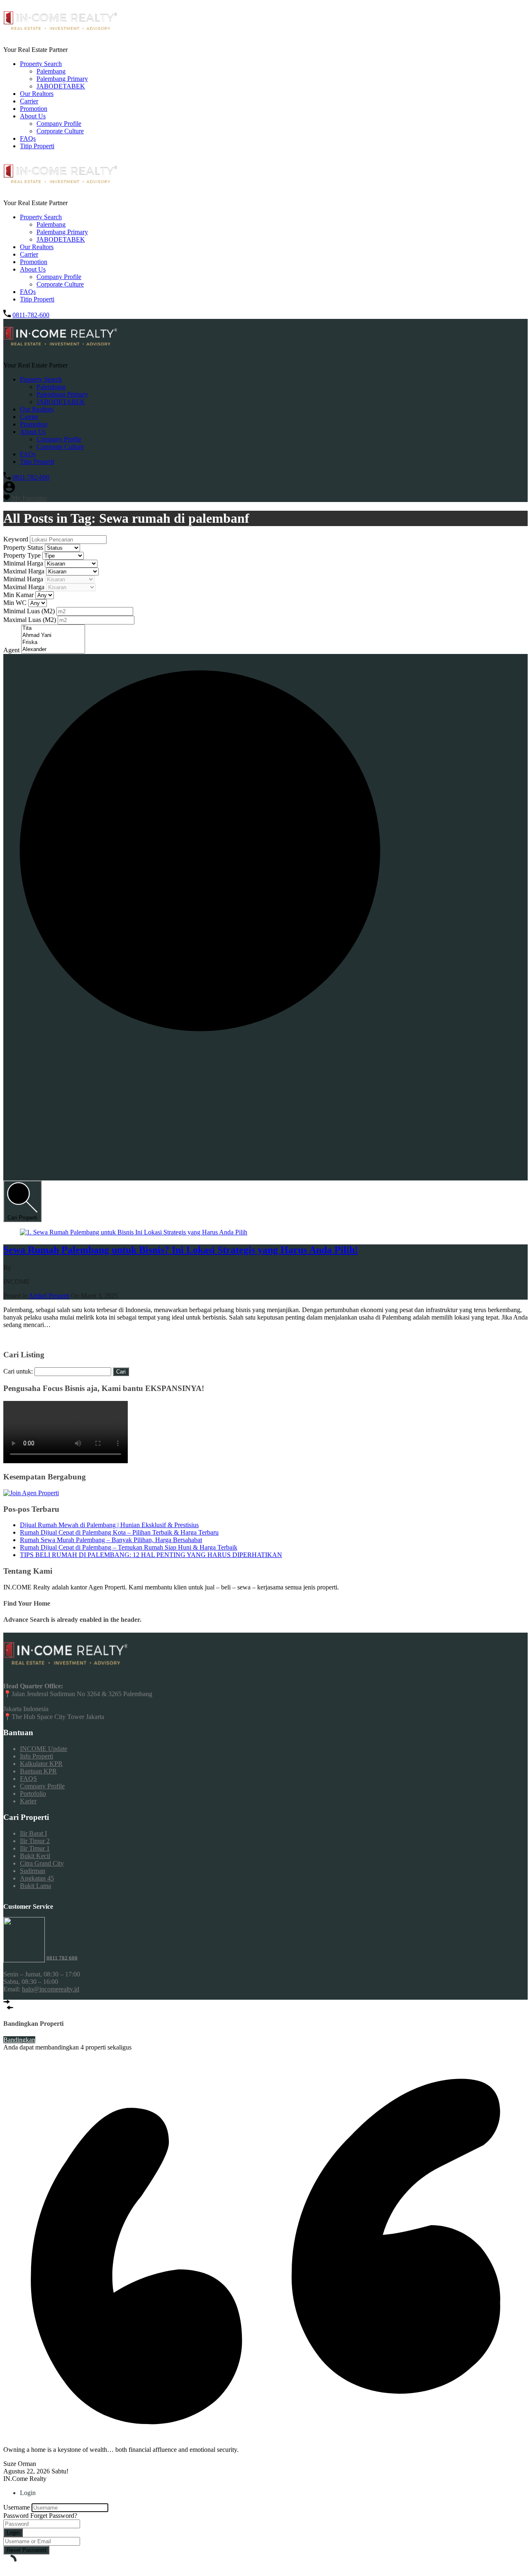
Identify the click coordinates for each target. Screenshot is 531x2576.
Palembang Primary (62, 79)
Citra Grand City (42, 1863)
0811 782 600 (62, 1958)
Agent (12, 650)
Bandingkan (19, 2040)
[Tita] (53, 628)
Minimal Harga (24, 563)
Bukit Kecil (35, 1856)
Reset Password (26, 2550)
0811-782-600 (31, 315)
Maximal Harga (25, 571)
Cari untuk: (18, 1371)
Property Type (23, 555)
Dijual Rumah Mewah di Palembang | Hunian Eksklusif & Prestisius (109, 1525)
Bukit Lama (35, 1886)
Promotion (34, 109)
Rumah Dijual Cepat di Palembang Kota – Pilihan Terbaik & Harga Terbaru (119, 1532)
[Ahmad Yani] (53, 635)
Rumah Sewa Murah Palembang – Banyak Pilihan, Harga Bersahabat (111, 1540)
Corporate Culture (60, 131)
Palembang (51, 71)
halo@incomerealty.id (51, 1989)
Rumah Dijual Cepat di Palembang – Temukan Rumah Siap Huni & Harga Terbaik (129, 1547)
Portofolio (33, 1794)
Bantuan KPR (38, 1771)
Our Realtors (37, 94)
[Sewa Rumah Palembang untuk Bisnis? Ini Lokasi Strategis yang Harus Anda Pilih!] (134, 1232)
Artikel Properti (49, 1296)
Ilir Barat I (33, 1833)
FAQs (28, 138)
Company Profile (59, 124)
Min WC (16, 603)
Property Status (24, 547)
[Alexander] (53, 650)
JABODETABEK (61, 86)
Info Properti (37, 1756)
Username (17, 2507)
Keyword (17, 539)
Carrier (29, 101)
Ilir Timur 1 (35, 1848)
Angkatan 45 (37, 1878)
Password (16, 2516)
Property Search (41, 64)
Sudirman (33, 1871)
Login (13, 2533)
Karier (28, 1801)
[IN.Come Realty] (60, 36)
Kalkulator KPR (41, 1764)
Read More (18, 1339)
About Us (33, 116)
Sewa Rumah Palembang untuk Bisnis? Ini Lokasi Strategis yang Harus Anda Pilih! (181, 1250)
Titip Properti (37, 146)
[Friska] (53, 643)
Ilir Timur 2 (35, 1841)
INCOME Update (44, 1749)
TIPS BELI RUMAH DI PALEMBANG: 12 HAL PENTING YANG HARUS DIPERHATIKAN (151, 1555)
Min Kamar (19, 595)
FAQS (28, 1779)
